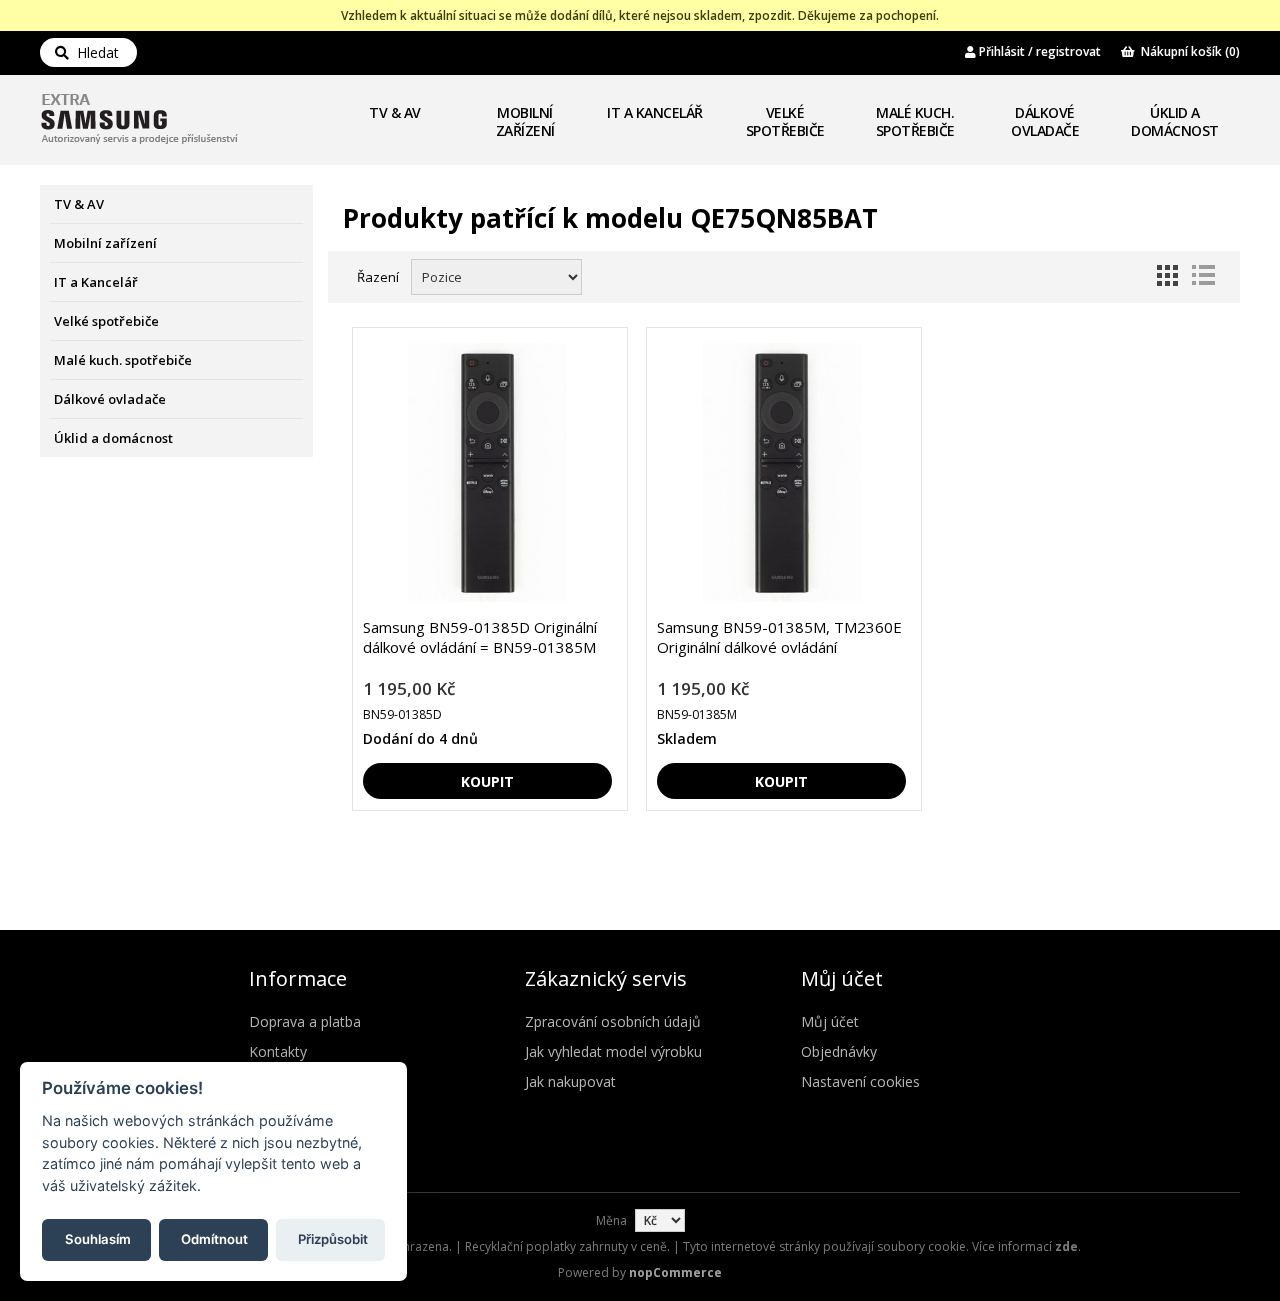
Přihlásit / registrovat (1038, 51)
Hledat (94, 52)
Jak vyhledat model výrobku (613, 1051)
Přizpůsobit (333, 1238)
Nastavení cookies (860, 1081)
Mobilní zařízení (525, 121)
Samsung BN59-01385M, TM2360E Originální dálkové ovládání (779, 637)
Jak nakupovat (570, 1081)
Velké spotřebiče (785, 121)
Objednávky (839, 1051)
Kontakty (278, 1051)
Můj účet (830, 1021)
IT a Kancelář (655, 112)
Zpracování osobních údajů (613, 1021)
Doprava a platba (305, 1021)
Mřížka (1167, 275)
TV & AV (395, 112)
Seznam (1203, 275)
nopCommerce (675, 1272)
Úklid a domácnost (1175, 121)
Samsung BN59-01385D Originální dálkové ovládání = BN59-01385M (480, 637)
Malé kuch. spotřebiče (915, 121)
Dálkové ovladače (1045, 121)
